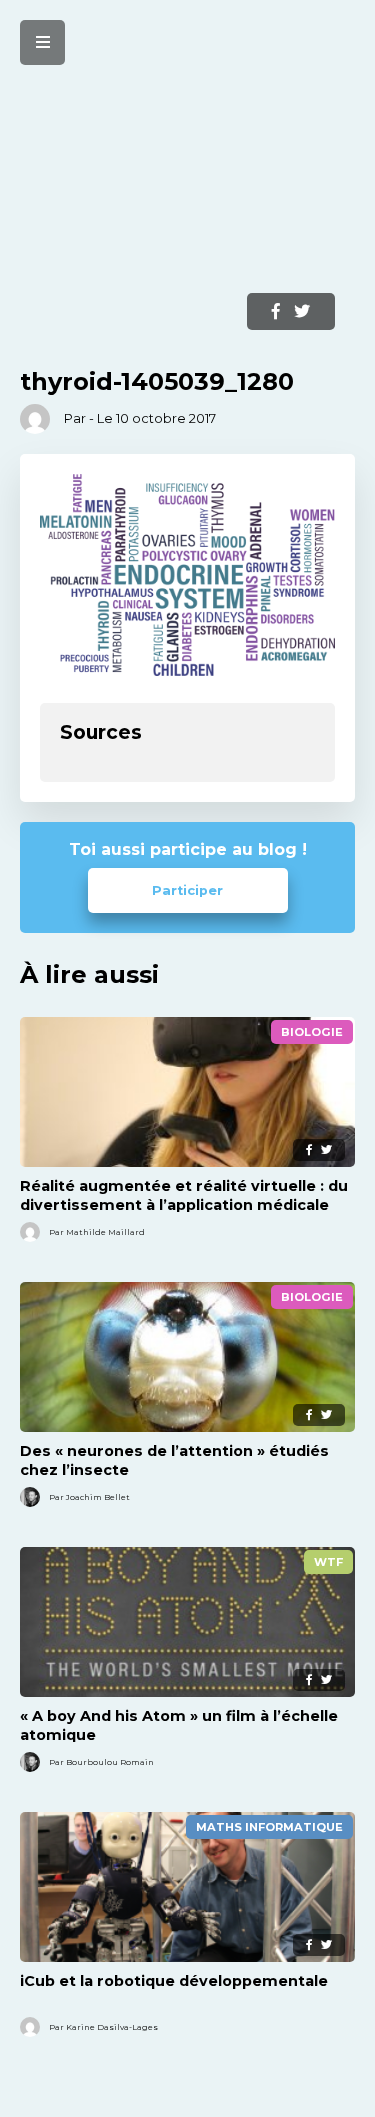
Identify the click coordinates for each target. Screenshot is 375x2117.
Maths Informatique (269, 1827)
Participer (187, 890)
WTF (328, 1562)
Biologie (312, 1032)
